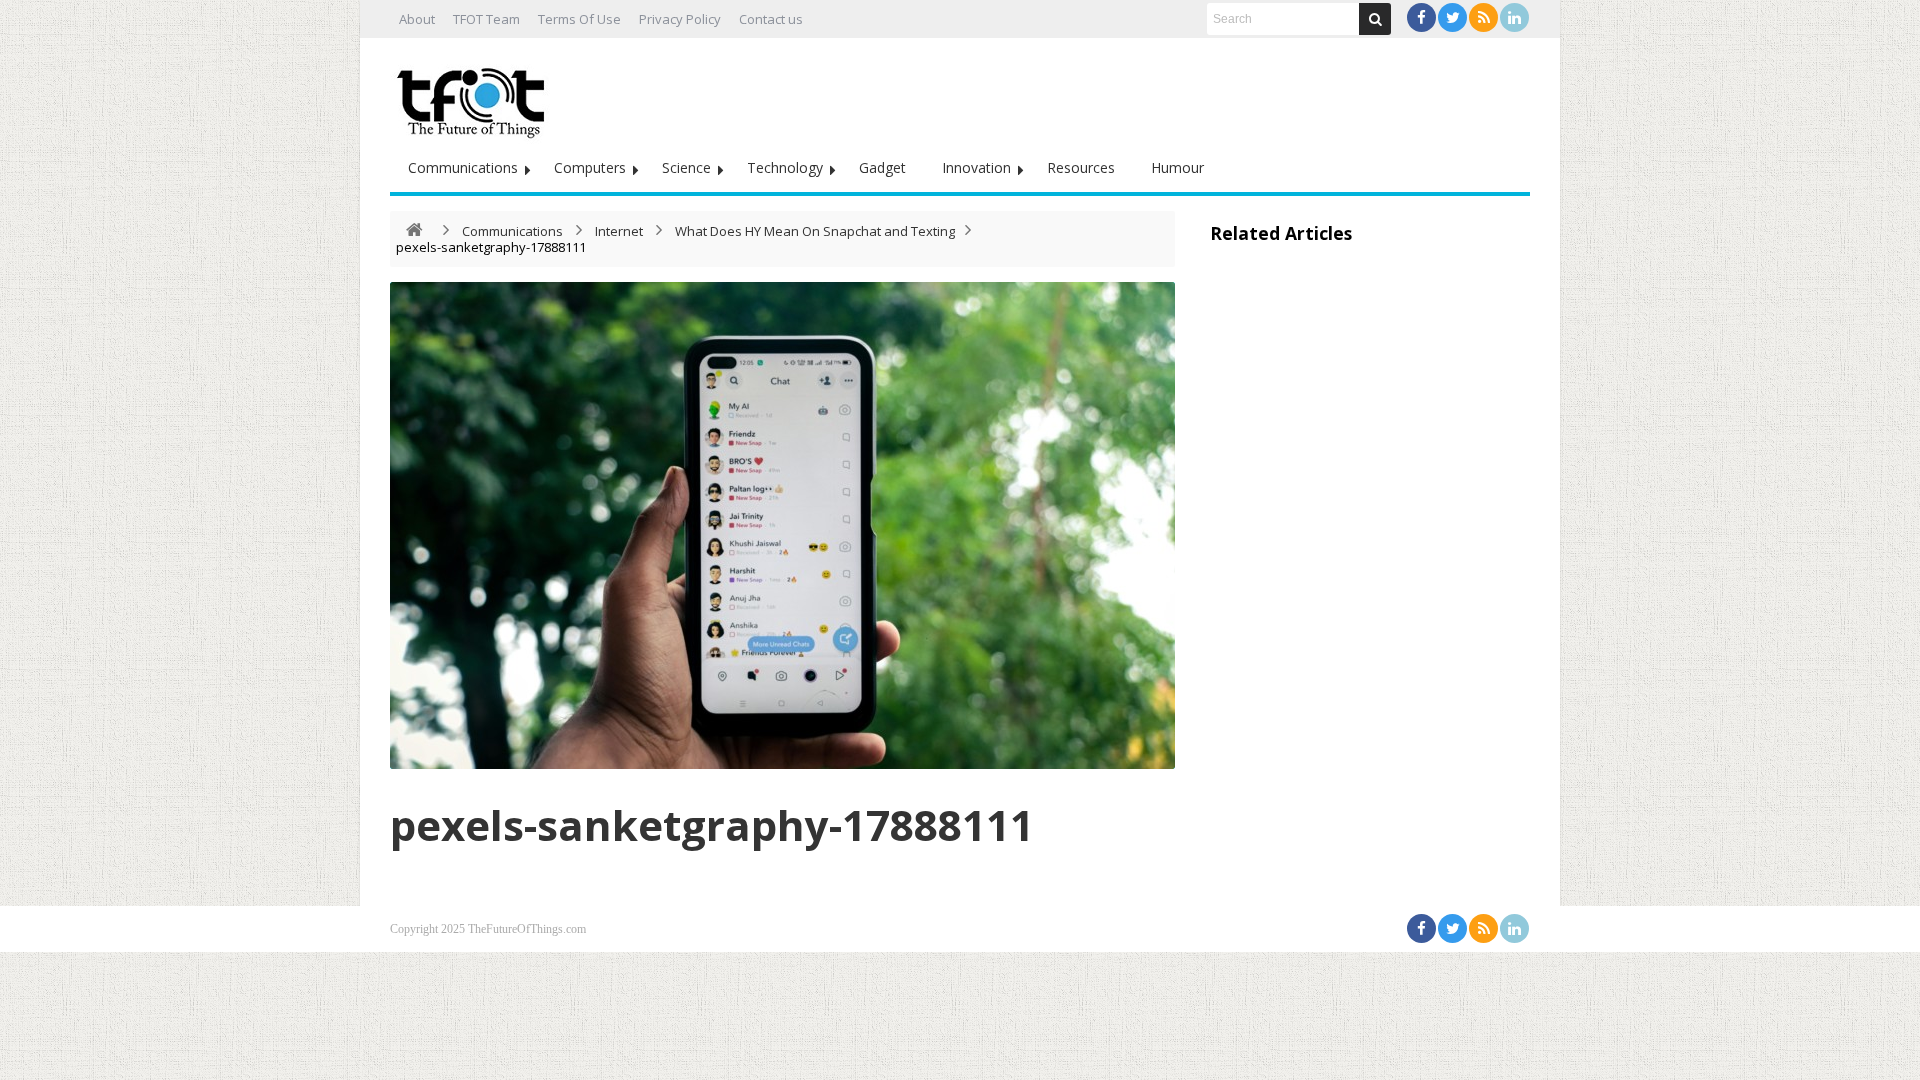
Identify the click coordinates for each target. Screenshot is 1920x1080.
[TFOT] (475, 96)
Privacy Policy (680, 19)
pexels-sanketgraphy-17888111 (712, 824)
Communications (463, 167)
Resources (1081, 167)
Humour (1177, 167)
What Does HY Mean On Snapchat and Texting (815, 231)
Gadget (882, 167)
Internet (619, 231)
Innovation (976, 167)
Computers (590, 167)
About (417, 19)
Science (686, 167)
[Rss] (1483, 17)
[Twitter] (1452, 17)
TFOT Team (486, 19)
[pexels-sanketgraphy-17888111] (782, 525)
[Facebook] (1421, 17)
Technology (785, 167)
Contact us (771, 19)
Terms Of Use (579, 19)
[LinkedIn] (1514, 17)
